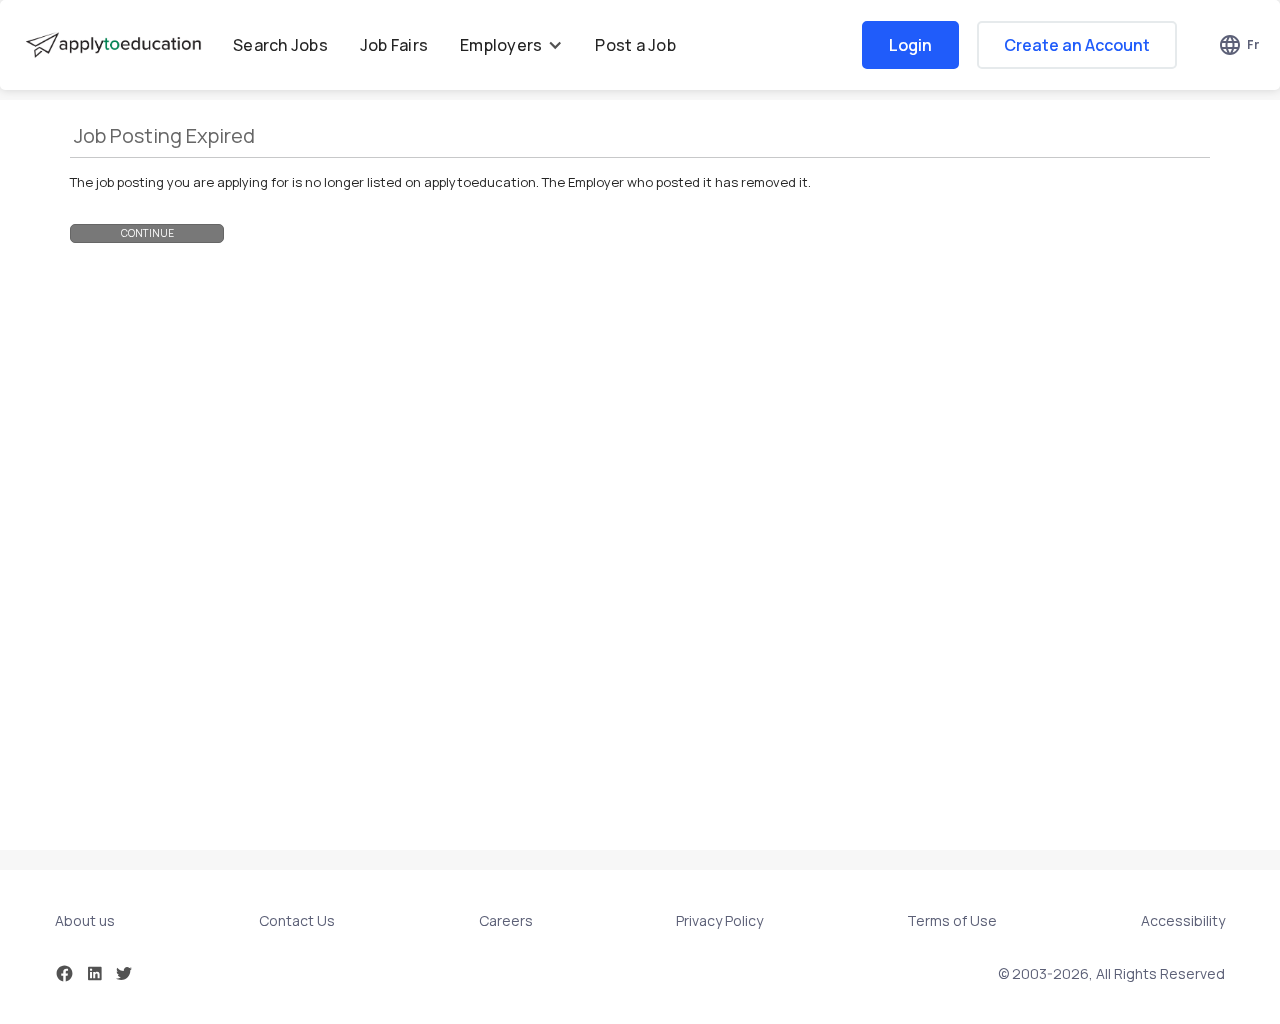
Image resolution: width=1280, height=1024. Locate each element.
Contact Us (297, 920)
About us (85, 920)
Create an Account (1077, 45)
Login (910, 45)
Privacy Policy (719, 920)
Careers (506, 920)
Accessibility (1183, 920)
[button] (511, 45)
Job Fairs (394, 45)
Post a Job (635, 45)
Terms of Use (952, 920)
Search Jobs (280, 45)
